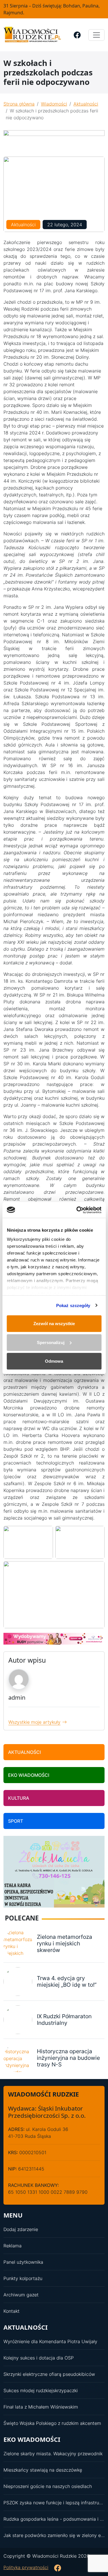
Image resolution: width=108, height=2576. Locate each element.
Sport (16, 1821)
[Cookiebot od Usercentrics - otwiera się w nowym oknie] (77, 1210)
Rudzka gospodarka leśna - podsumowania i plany (54, 2519)
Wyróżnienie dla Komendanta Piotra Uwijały (50, 2341)
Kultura (19, 1798)
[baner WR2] (54, 140)
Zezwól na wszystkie (54, 1324)
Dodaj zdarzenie (21, 2229)
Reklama (13, 2246)
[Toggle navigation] (96, 35)
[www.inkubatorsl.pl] (54, 1638)
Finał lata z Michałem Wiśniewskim (41, 2407)
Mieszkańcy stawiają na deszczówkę (43, 2470)
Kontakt (12, 2311)
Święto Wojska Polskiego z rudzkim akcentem (52, 2423)
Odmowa (54, 1361)
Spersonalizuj (51, 1342)
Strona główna (19, 104)
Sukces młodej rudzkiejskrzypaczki (41, 2390)
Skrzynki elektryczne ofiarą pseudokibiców (49, 2374)
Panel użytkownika (23, 2262)
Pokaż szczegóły (73, 1305)
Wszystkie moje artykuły (34, 1722)
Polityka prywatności (26, 2567)
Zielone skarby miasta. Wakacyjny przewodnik (53, 2454)
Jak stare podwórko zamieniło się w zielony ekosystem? (54, 2535)
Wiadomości (54, 104)
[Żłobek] (54, 1871)
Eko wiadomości (29, 1775)
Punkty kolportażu (23, 2278)
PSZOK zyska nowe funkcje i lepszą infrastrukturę (54, 2503)
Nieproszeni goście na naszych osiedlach (48, 2486)
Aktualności (86, 104)
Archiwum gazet (21, 2295)
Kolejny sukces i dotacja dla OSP (39, 2358)
